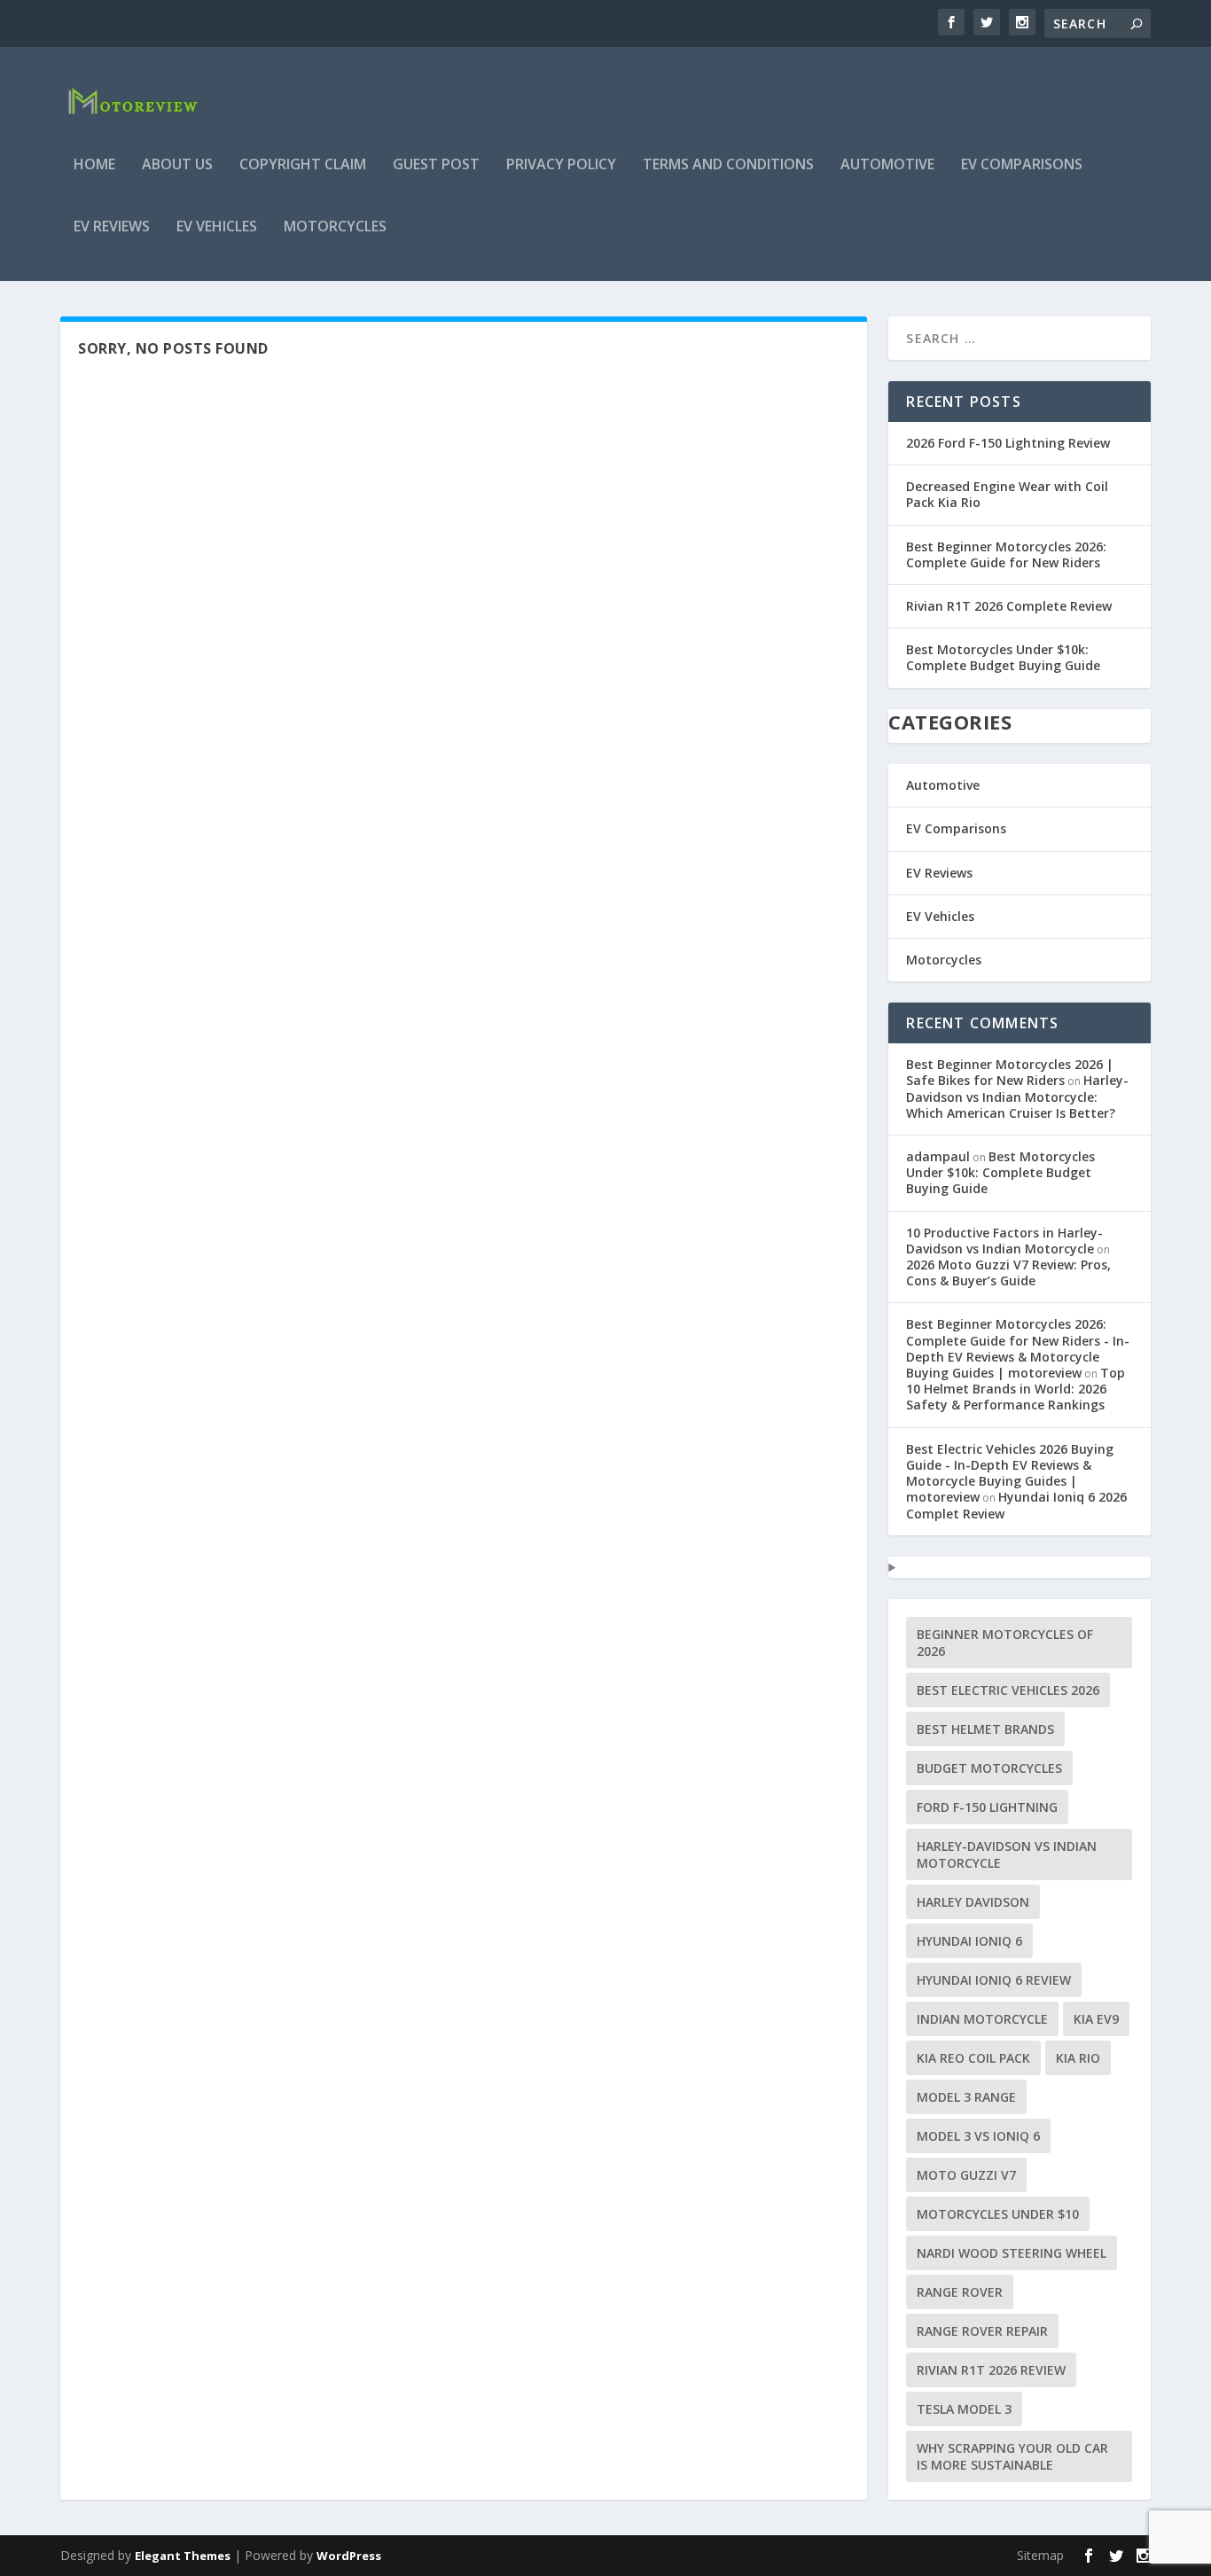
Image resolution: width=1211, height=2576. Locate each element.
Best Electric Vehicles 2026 (1008, 1690)
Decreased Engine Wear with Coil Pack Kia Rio (1007, 494)
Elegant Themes (183, 2556)
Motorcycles (335, 227)
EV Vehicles (217, 227)
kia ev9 (1096, 2019)
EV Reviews (112, 227)
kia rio (1078, 2058)
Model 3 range (966, 2097)
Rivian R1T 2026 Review (991, 2370)
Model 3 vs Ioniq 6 (978, 2136)
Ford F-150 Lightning (987, 1807)
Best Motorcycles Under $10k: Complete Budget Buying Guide (1003, 657)
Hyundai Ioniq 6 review (994, 1980)
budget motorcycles (989, 1768)
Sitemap (1040, 2555)
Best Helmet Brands (985, 1729)
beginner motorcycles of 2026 (1005, 1643)
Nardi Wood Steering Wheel (1012, 2253)
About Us (177, 165)
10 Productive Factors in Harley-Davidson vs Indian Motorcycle (1004, 1241)
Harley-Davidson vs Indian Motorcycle (1007, 1854)
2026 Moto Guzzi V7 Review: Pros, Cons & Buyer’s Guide (1008, 1272)
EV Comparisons (1022, 165)
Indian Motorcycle (982, 2019)
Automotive (887, 165)
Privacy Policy (561, 165)
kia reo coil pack (973, 2058)
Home (94, 165)
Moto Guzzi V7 (966, 2175)
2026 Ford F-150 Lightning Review (1008, 443)
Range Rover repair (982, 2331)
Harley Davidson (973, 1902)
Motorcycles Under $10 (998, 2214)
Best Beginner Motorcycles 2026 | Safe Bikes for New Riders (1010, 1072)
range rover (960, 2292)
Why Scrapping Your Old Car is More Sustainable (1012, 2456)
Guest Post (436, 165)
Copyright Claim (303, 165)
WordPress (349, 2556)
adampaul (938, 1156)
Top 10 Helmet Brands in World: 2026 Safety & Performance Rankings (1016, 1389)
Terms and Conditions (728, 165)
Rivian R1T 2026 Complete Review (1009, 606)
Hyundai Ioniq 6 (969, 1941)
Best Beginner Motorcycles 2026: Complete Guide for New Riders (1006, 554)
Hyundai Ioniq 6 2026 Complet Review (1016, 1505)
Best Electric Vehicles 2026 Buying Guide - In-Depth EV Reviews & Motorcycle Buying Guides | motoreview (1010, 1473)
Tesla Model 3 (964, 2409)
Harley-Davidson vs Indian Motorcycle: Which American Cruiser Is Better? (1017, 1096)
